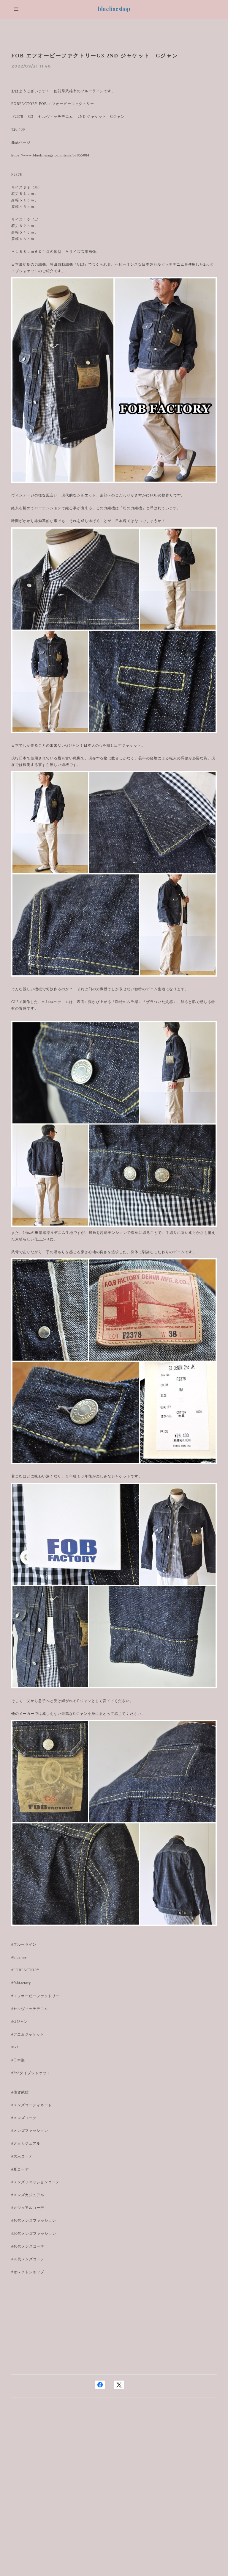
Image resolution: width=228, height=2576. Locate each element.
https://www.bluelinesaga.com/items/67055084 (50, 155)
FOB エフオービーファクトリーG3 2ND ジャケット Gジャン (95, 56)
